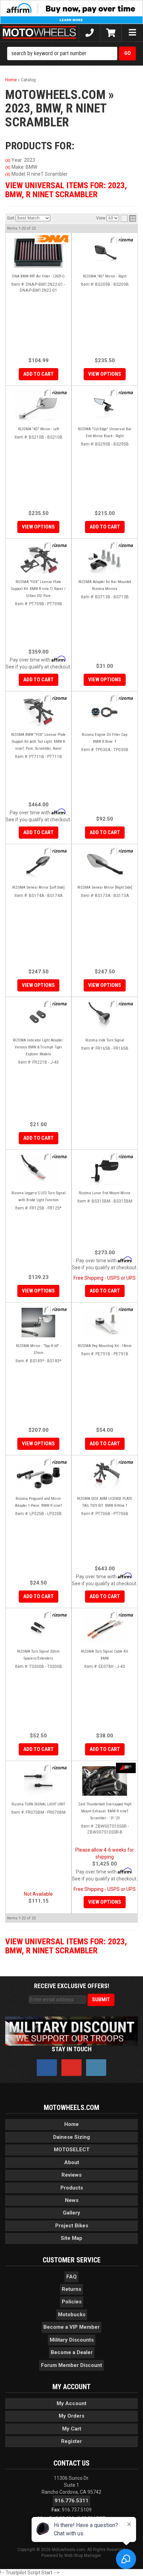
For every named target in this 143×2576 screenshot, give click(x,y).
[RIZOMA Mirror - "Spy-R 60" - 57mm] (38, 1323)
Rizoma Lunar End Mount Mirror (105, 1193)
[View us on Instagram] (96, 2068)
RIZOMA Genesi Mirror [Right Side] (105, 887)
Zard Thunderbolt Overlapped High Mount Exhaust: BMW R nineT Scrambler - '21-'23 (105, 1811)
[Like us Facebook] (47, 2068)
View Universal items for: (66, 1946)
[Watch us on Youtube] (71, 2068)
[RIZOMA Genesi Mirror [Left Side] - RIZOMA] (56, 851)
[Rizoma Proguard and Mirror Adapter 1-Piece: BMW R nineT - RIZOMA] (56, 1462)
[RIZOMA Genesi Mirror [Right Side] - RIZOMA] (122, 851)
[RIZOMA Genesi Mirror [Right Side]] (105, 864)
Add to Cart (39, 1138)
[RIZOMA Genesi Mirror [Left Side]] (38, 864)
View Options (38, 985)
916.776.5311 (71, 2501)
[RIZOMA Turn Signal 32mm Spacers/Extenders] (38, 1628)
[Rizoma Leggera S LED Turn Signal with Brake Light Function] (38, 1170)
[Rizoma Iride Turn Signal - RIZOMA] (122, 1004)
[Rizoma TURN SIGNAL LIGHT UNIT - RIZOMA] (56, 1768)
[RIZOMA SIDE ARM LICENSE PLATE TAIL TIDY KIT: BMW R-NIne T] (105, 1475)
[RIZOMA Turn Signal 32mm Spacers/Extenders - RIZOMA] (56, 1615)
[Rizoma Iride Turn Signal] (105, 1017)
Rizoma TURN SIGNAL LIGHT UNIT (38, 1804)
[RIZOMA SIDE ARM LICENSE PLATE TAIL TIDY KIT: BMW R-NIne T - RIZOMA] (122, 1462)
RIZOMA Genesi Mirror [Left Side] (38, 887)
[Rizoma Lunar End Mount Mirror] (105, 1170)
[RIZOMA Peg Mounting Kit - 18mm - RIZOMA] (122, 1310)
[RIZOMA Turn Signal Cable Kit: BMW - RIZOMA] (122, 1615)
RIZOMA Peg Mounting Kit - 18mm (105, 1346)
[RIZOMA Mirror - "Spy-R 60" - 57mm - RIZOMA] (56, 1310)
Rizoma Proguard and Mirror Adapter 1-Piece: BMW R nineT (39, 1502)
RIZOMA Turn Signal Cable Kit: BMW (105, 1655)
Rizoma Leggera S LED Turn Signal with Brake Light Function (39, 1196)
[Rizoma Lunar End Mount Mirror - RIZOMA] (122, 1157)
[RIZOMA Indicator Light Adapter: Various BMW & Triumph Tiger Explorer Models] (38, 1017)
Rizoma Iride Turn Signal (105, 1040)
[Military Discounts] (71, 2030)
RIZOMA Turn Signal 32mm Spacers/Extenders (38, 1655)
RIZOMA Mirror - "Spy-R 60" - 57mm (39, 1349)
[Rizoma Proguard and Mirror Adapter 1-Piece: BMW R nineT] (38, 1475)
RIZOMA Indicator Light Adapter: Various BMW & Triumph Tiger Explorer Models (38, 1047)
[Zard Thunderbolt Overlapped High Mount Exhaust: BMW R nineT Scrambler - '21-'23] (105, 1781)
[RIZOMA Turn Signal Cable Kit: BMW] (105, 1628)
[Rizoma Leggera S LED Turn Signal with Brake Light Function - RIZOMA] (56, 1157)
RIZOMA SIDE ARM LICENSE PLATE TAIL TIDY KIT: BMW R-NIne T (105, 1502)
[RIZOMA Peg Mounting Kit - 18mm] (105, 1323)
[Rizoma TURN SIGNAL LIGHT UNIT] (38, 1781)
